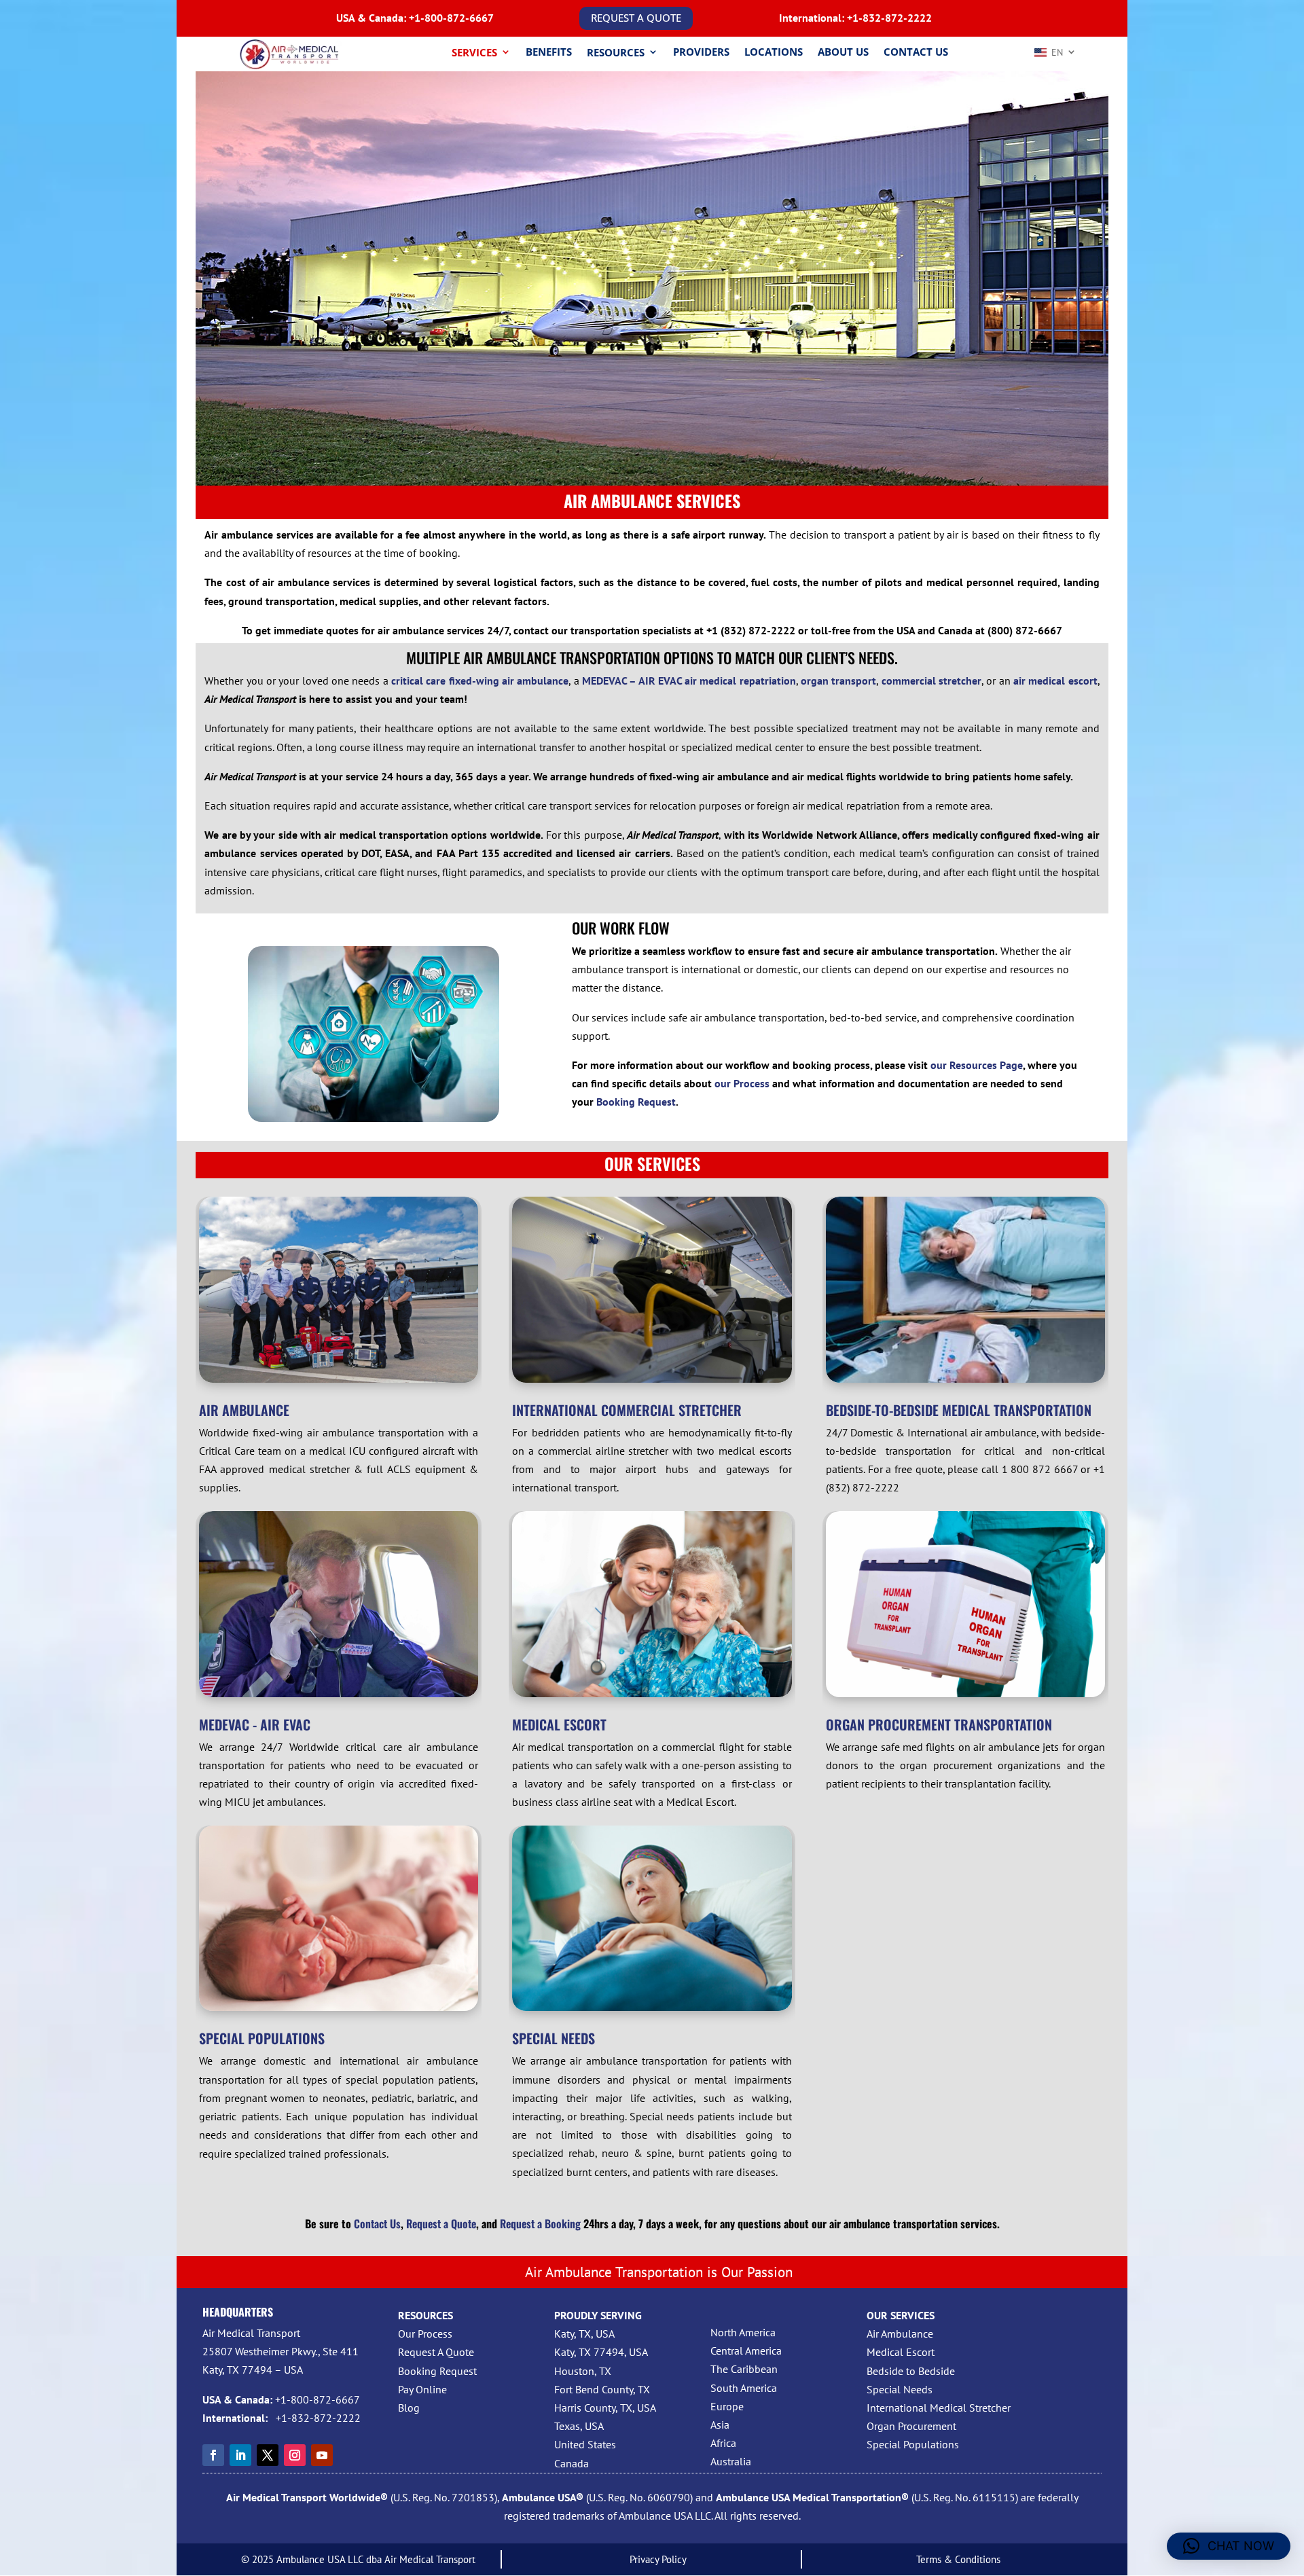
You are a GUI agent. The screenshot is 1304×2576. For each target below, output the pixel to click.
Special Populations (913, 2444)
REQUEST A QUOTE (636, 18)
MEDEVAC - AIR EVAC (255, 1724)
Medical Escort (901, 2352)
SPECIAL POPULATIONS (262, 2038)
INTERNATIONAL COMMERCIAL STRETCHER (627, 1410)
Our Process (425, 2334)
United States (585, 2444)
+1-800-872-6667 (451, 18)
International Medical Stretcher (939, 2408)
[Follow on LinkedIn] (240, 2455)
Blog (409, 2408)
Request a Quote (441, 2224)
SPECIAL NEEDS (554, 2038)
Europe (727, 2406)
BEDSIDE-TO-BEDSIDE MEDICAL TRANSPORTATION (959, 1410)
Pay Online (422, 2389)
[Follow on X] (268, 2455)
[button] (1229, 2546)
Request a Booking (540, 2224)
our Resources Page (977, 1065)
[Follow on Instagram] (295, 2455)
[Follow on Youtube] (322, 2455)
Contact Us (377, 2224)
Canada (572, 2463)
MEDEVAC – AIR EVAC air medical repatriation (689, 681)
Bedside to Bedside (911, 2371)
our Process (742, 1083)
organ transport (838, 681)
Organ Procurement (911, 2426)
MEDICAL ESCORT (559, 1724)
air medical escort (1055, 681)
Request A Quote (436, 2352)
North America (743, 2332)
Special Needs (900, 2389)
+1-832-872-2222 (889, 18)
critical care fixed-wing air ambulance (480, 681)
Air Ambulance (900, 2334)
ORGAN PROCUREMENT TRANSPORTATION (939, 1724)
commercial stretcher (931, 681)
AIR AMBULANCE (244, 1410)
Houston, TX (583, 2371)
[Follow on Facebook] (213, 2455)
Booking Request (636, 1102)
